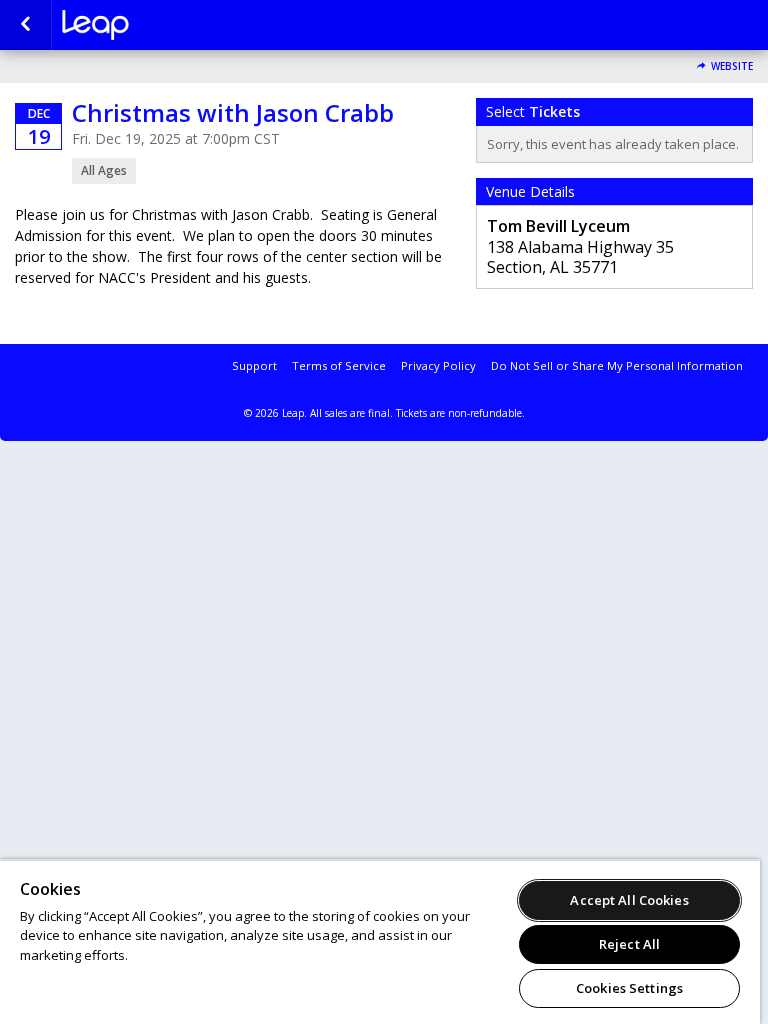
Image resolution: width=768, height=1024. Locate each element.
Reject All (629, 944)
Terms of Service (339, 365)
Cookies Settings (629, 988)
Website (732, 66)
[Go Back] (25, 25)
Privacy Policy (438, 365)
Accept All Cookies (629, 900)
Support (254, 365)
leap (162, 25)
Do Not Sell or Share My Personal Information (617, 365)
